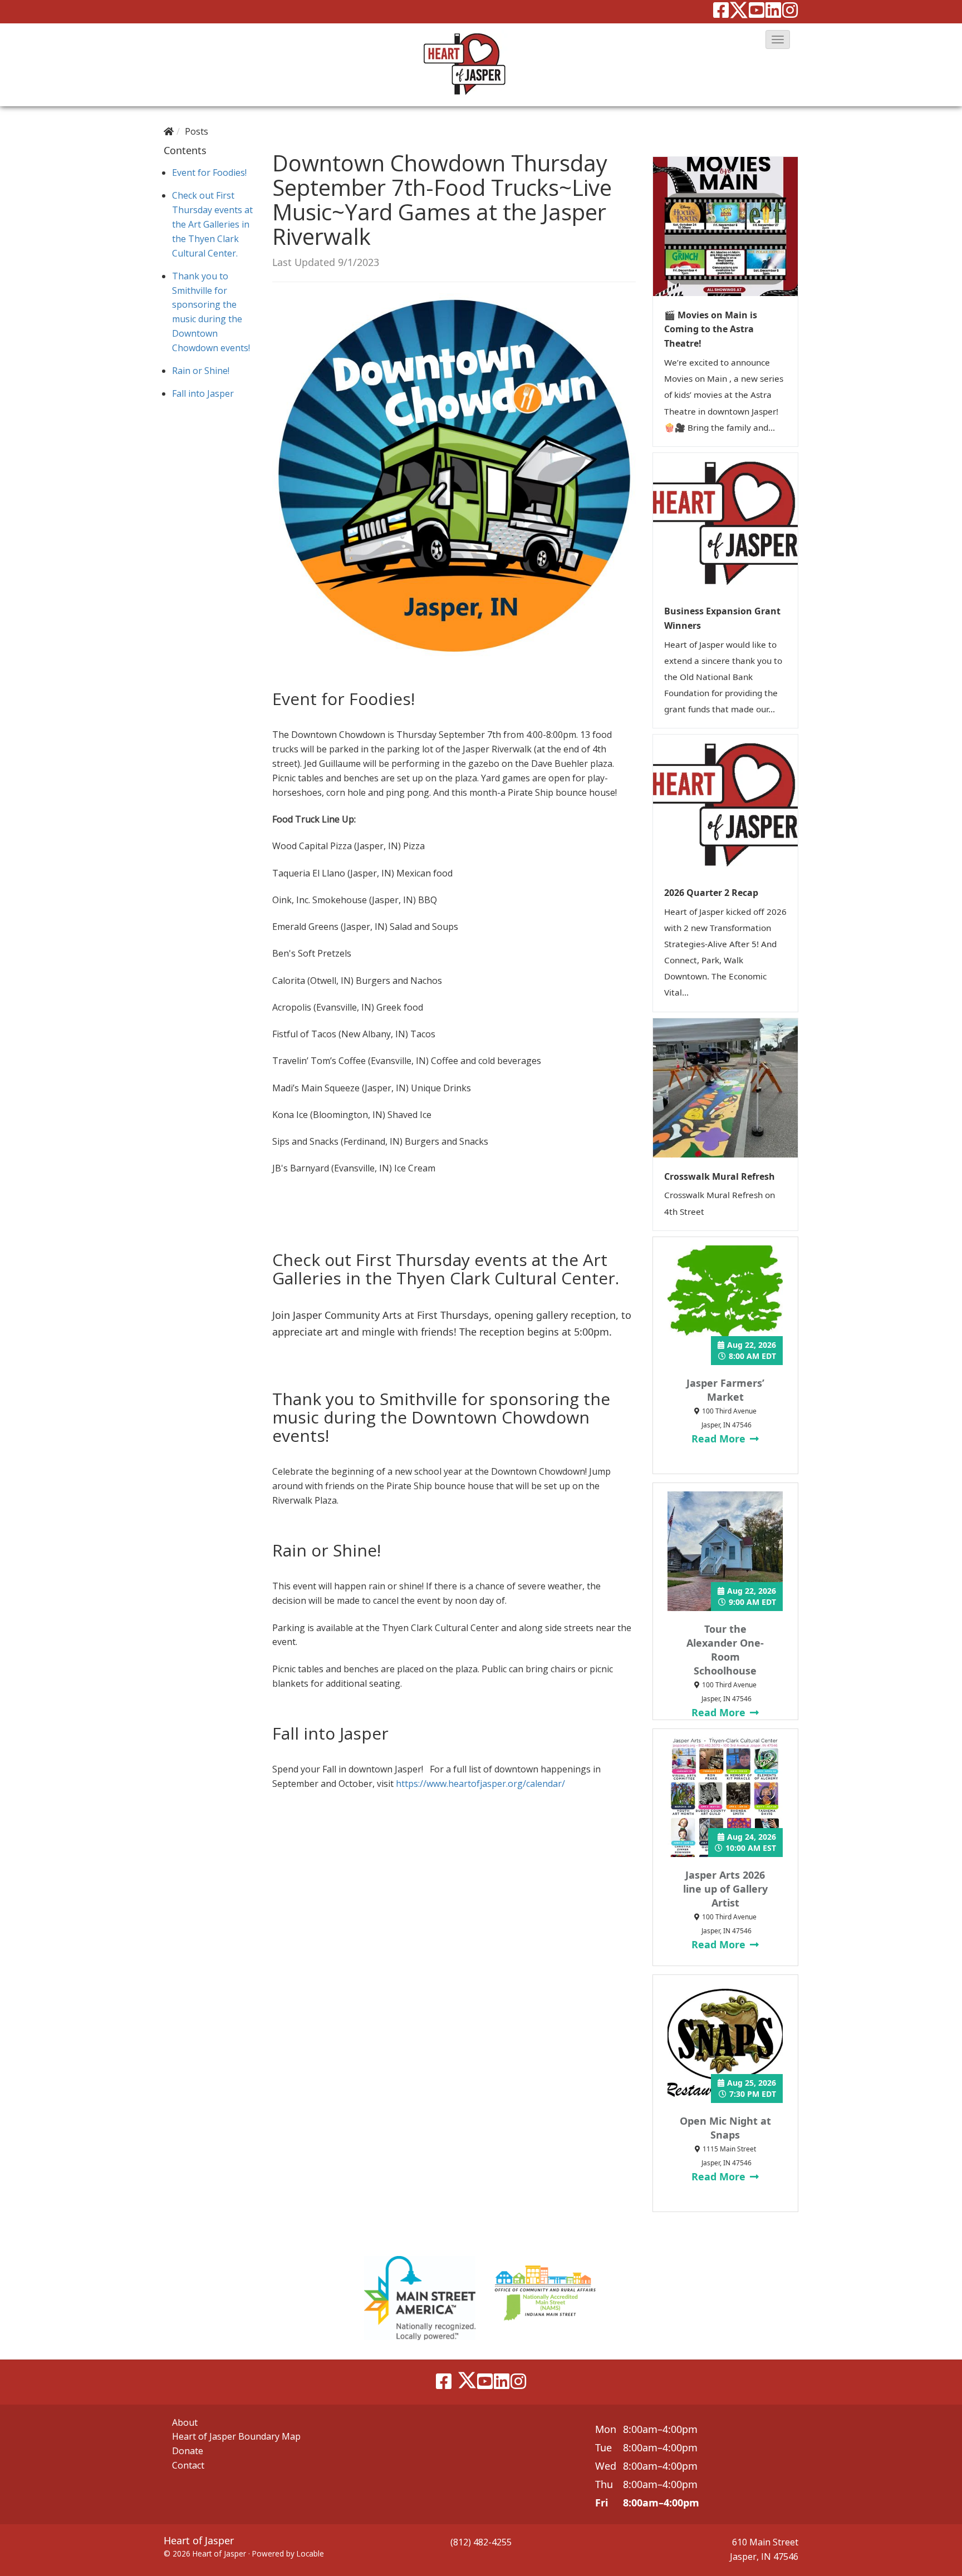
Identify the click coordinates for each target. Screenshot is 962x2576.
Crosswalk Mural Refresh (720, 1176)
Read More (720, 1439)
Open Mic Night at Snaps (725, 2128)
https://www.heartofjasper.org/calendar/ (480, 1784)
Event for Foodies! (209, 173)
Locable (310, 2553)
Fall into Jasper (203, 393)
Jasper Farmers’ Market (725, 1390)
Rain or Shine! (201, 371)
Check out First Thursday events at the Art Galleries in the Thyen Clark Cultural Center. (212, 224)
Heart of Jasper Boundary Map (236, 2436)
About (185, 2422)
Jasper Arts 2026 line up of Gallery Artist (725, 1889)
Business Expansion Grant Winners (722, 618)
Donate (188, 2451)
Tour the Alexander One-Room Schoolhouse (725, 1650)
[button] (778, 40)
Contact (188, 2465)
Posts (197, 131)
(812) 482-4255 (481, 2542)
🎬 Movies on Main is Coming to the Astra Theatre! (711, 329)
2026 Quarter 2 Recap (711, 893)
